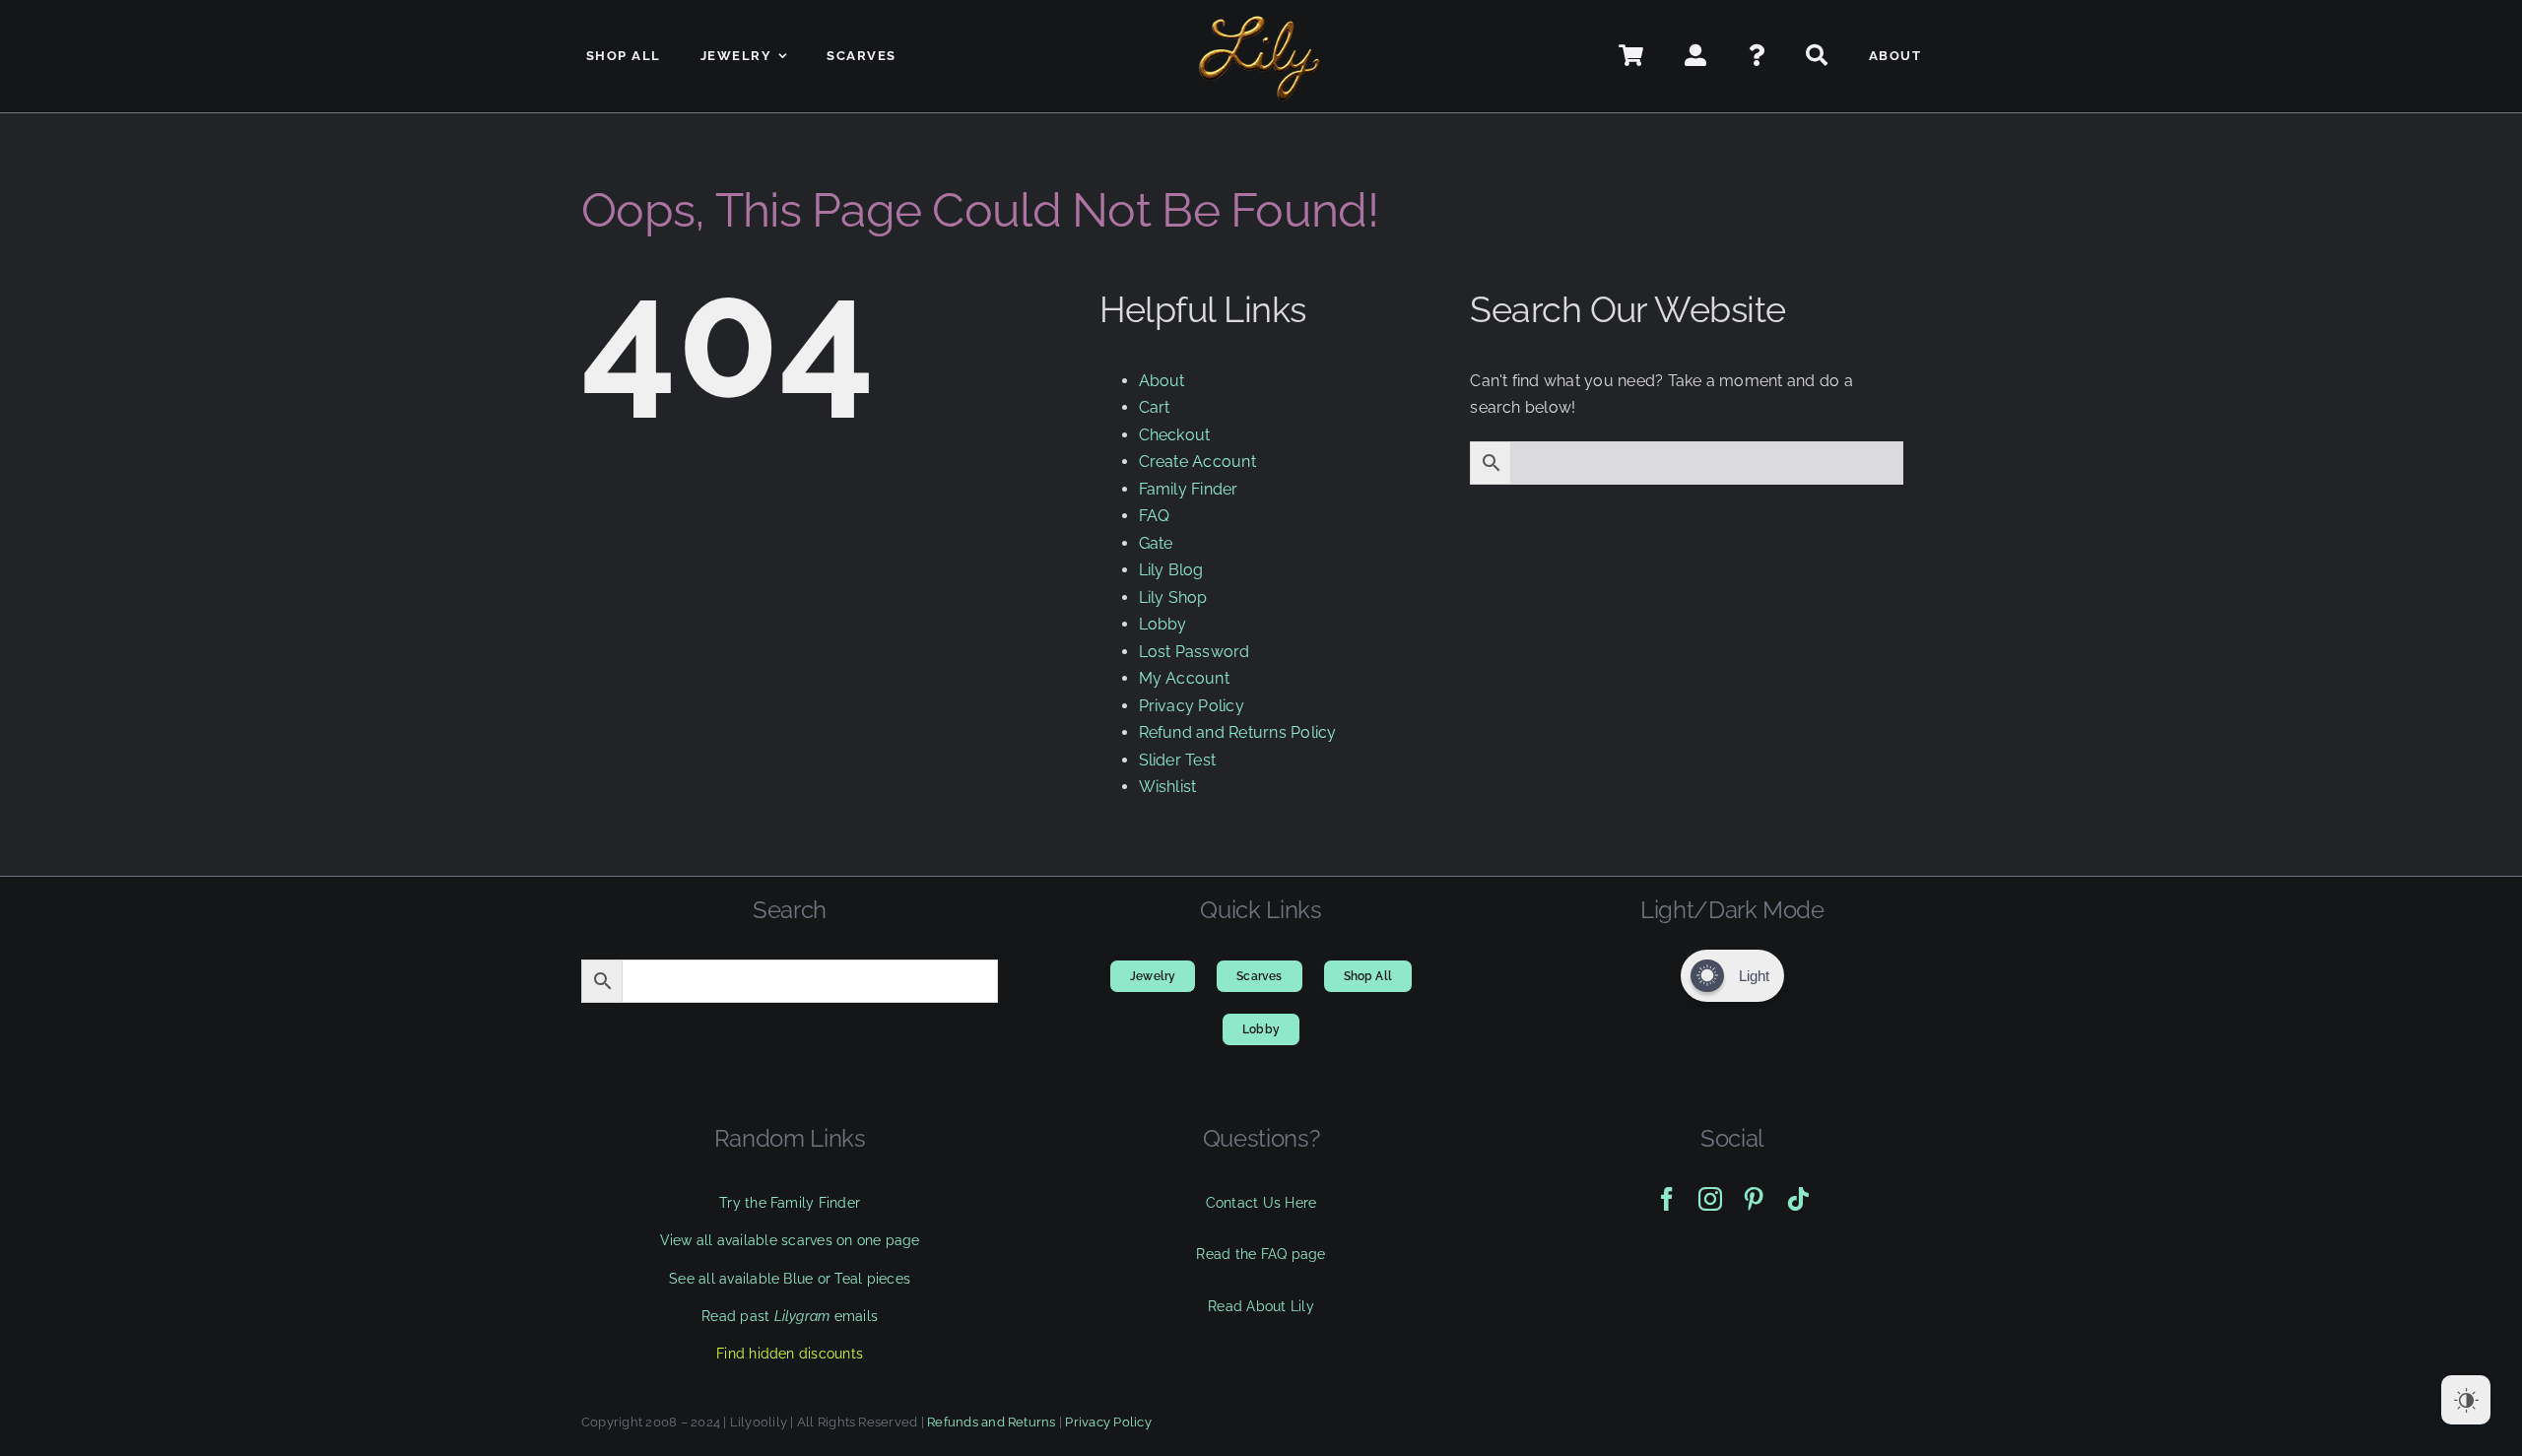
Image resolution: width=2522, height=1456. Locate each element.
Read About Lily (1261, 1306)
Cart (1155, 407)
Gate (1156, 543)
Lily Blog (1171, 570)
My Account (1184, 678)
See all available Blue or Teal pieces (790, 1279)
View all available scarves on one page (790, 1240)
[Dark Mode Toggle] (2466, 1400)
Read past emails (790, 1316)
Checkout (1175, 435)
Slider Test (1178, 760)
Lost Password (1195, 652)
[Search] (1818, 56)
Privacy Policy (1192, 706)
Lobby (1163, 624)
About (1162, 381)
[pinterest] (1754, 1199)
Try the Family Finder (790, 1203)
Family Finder (1189, 489)
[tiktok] (1798, 1199)
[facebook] (1667, 1199)
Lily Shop (1173, 597)
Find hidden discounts (790, 1354)
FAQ (1155, 516)
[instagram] (1710, 1199)
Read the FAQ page (1261, 1254)
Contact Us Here (1261, 1203)
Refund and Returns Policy (1238, 732)
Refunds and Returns (992, 1422)
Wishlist (1168, 787)
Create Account (1197, 462)
